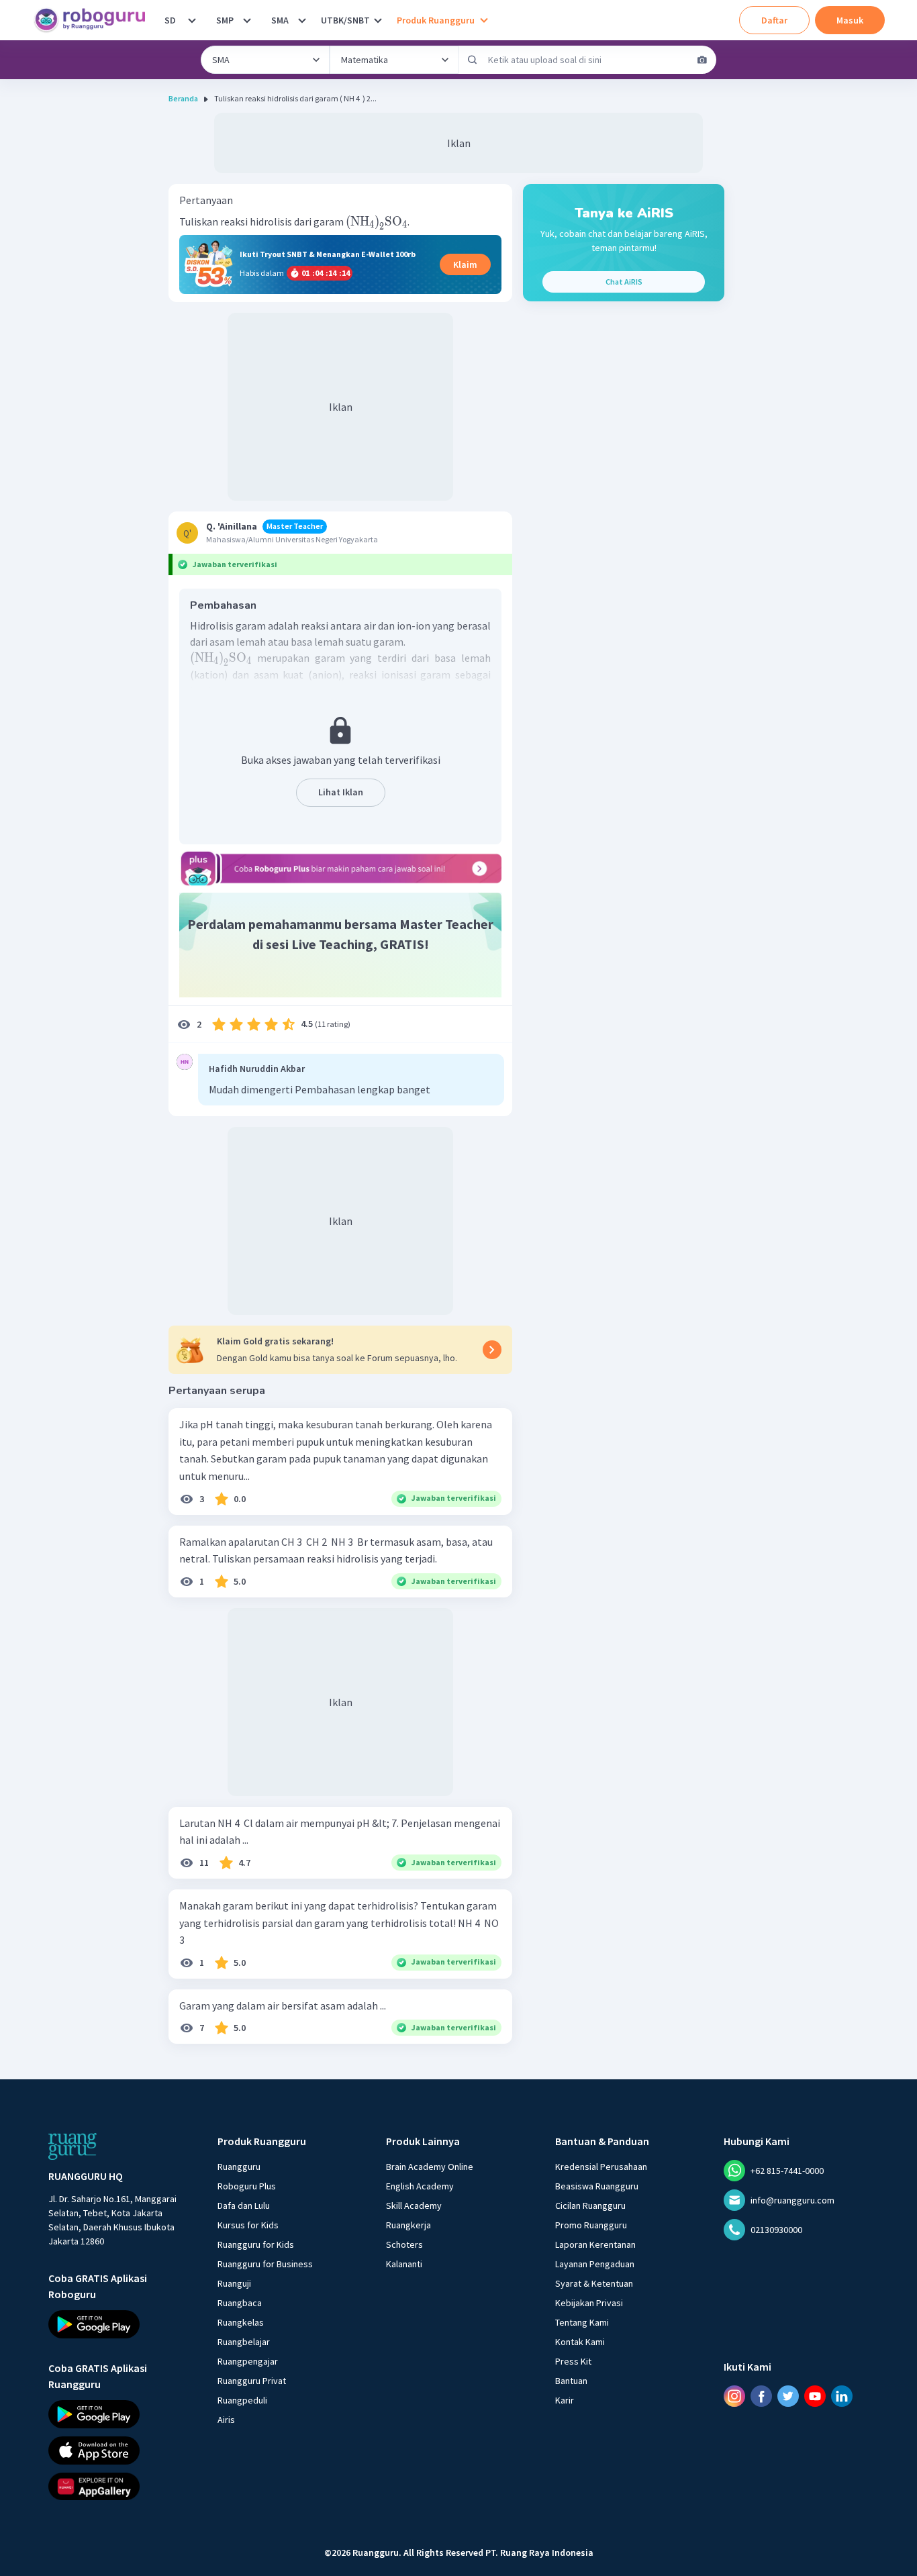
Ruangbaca (240, 2303)
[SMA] (302, 20)
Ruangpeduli (242, 2400)
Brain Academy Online (430, 2167)
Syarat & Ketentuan (594, 2283)
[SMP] (247, 20)
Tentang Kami (582, 2322)
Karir (565, 2400)
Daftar (774, 20)
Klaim (465, 264)
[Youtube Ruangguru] (815, 2395)
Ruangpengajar (248, 2361)
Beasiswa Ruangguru (597, 2186)
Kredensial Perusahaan (601, 2167)
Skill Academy (414, 2206)
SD (170, 20)
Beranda (183, 98)
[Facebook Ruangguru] (761, 2395)
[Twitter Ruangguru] (788, 2395)
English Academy (420, 2186)
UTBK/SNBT (345, 20)
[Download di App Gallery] (121, 2486)
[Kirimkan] (473, 60)
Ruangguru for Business (265, 2264)
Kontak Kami (580, 2342)
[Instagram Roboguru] (734, 2395)
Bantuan (571, 2381)
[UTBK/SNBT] (378, 20)
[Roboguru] (94, 20)
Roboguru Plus (247, 2186)
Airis (226, 2420)
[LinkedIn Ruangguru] (842, 2395)
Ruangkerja (408, 2225)
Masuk (850, 20)
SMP (225, 20)
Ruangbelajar (244, 2342)
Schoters (404, 2244)
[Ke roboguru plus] (340, 869)
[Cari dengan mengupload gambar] (702, 60)
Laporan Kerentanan (595, 2244)
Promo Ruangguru (591, 2225)
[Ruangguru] (73, 2146)
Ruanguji (234, 2283)
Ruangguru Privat (252, 2381)
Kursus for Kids (248, 2225)
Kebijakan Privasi (589, 2303)
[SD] (192, 20)
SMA (280, 20)
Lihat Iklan (341, 792)
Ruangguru (239, 2167)
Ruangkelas (241, 2322)
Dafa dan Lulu (244, 2206)
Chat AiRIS (624, 282)
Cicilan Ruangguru (590, 2206)
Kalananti (404, 2264)
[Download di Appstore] (121, 2450)
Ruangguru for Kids (256, 2244)
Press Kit (573, 2361)
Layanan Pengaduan (595, 2264)
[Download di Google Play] (121, 2324)
